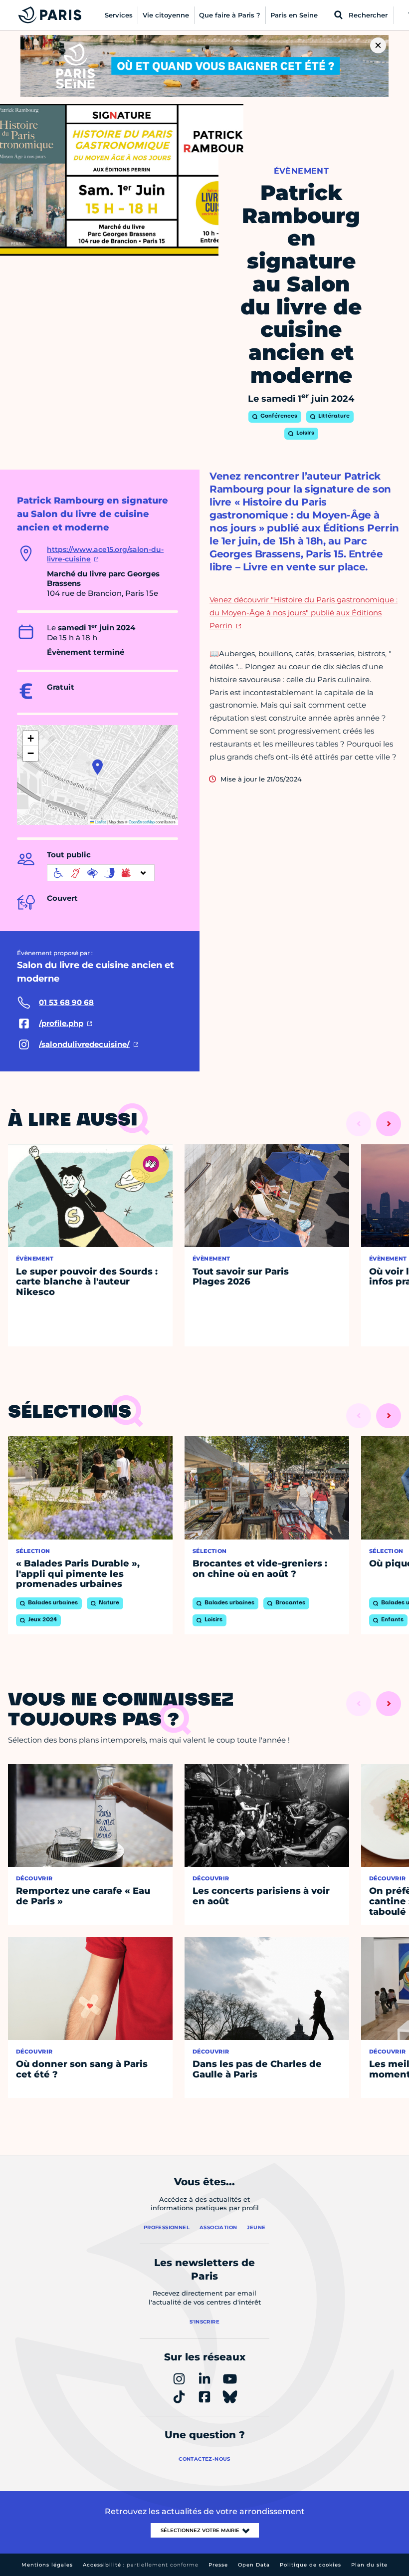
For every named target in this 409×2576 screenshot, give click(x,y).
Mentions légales (47, 2565)
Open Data (254, 2565)
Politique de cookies (310, 2565)
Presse (218, 2565)
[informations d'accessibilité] (101, 873)
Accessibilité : (141, 2565)
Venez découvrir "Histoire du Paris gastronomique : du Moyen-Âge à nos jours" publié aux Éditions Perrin (304, 613)
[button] (98, 767)
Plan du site (369, 2565)
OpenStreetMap (142, 822)
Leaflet (100, 822)
